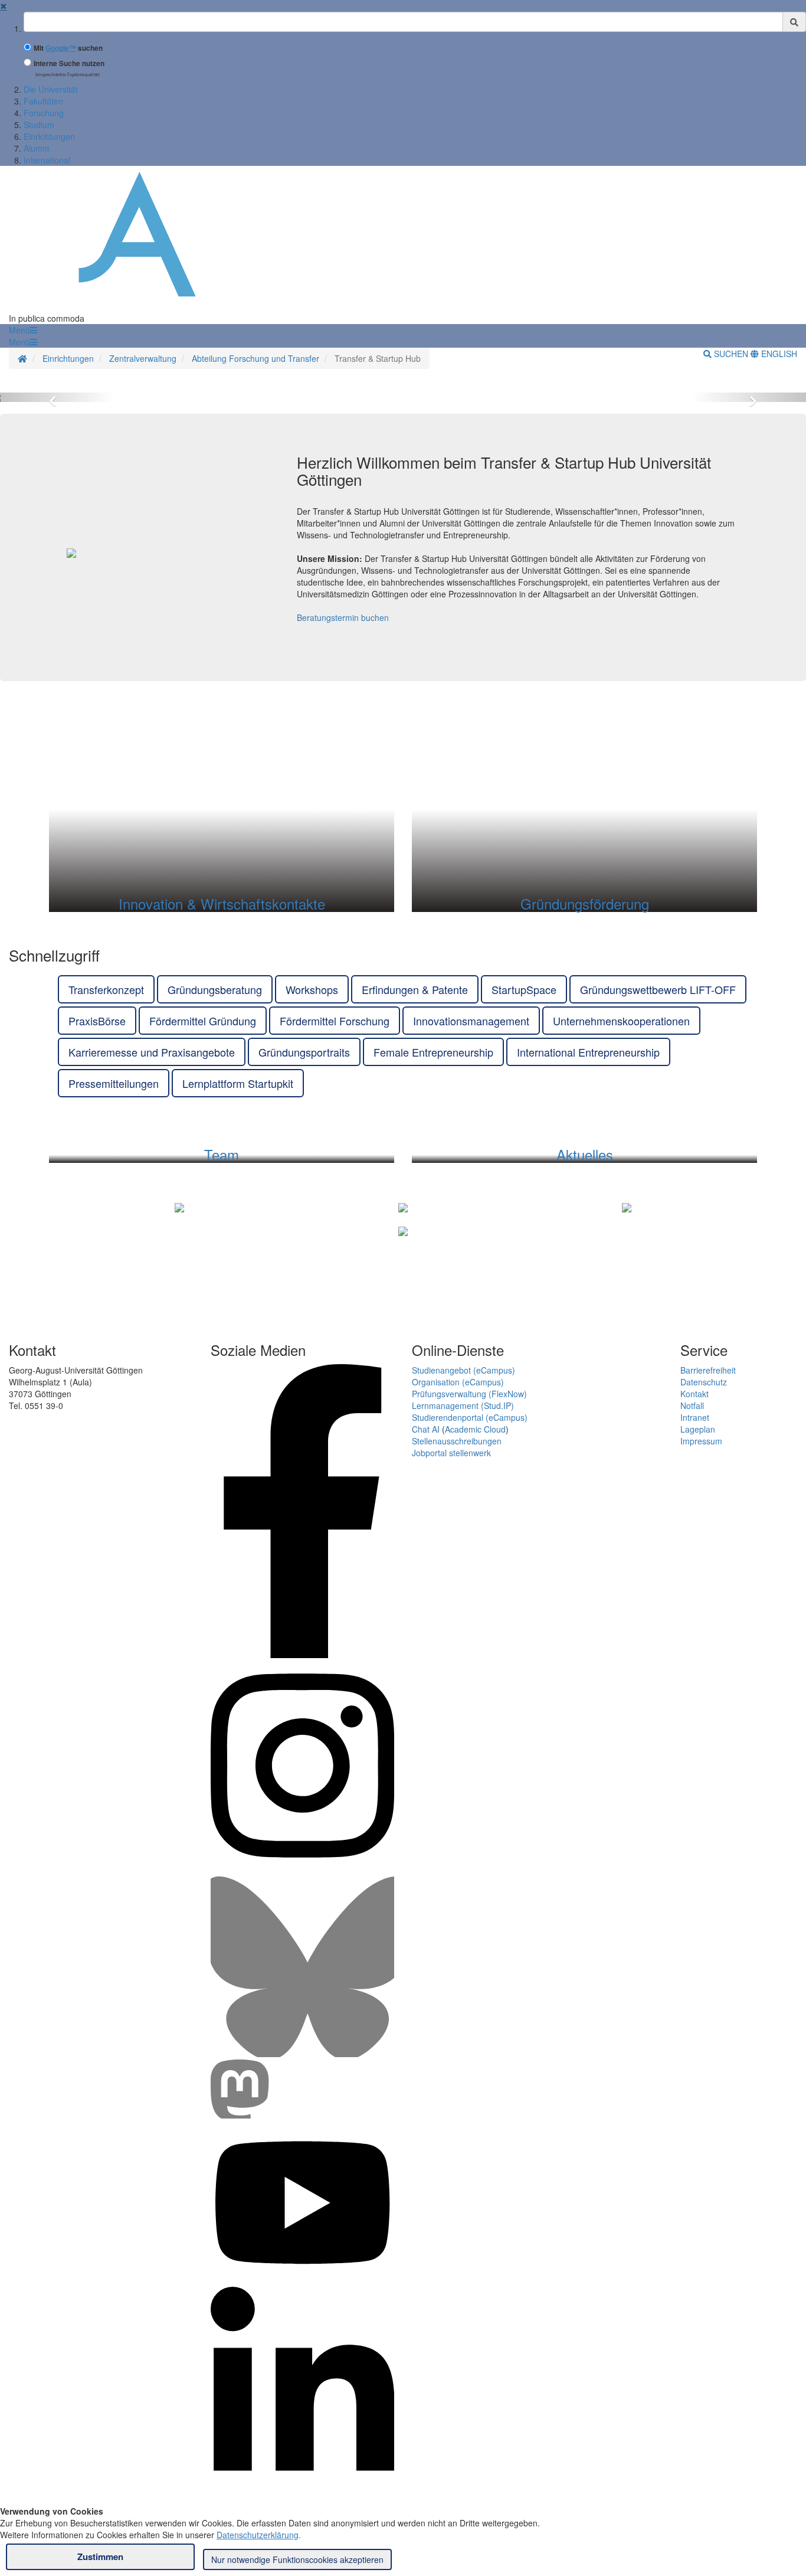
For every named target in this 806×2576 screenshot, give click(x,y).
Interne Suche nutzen (69, 63)
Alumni (36, 148)
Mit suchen (68, 48)
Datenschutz (704, 1382)
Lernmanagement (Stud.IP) (463, 1405)
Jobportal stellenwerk (451, 1453)
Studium (39, 125)
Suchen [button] (731, 354)
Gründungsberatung (215, 989)
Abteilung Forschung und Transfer (255, 358)
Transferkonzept (106, 989)
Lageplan (698, 1429)
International (47, 160)
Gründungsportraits (304, 1052)
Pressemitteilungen (114, 1083)
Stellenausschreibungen (457, 1441)
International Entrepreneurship (588, 1052)
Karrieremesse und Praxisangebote (152, 1052)
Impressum (701, 1441)
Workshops (312, 989)
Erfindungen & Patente (415, 989)
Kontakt (694, 1394)
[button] (23, 330)
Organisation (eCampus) (458, 1382)
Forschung (44, 113)
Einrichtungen (49, 136)
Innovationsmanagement (471, 1021)
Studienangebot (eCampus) (463, 1370)
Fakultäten (43, 101)
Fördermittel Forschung (335, 1021)
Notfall (692, 1405)
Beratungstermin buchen (343, 617)
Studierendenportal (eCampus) (470, 1417)
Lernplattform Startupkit (238, 1083)
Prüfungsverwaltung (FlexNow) (469, 1394)
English (778, 354)
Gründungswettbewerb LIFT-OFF (658, 989)
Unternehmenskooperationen (621, 1021)
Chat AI (426, 1429)
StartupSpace (524, 989)
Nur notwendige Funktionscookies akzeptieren (297, 2559)
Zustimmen (100, 2557)
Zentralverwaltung (143, 358)
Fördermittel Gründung (203, 1021)
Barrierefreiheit (708, 1370)
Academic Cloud (475, 1429)
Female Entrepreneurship (433, 1052)
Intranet (695, 1417)
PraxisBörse (97, 1021)
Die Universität (51, 89)
